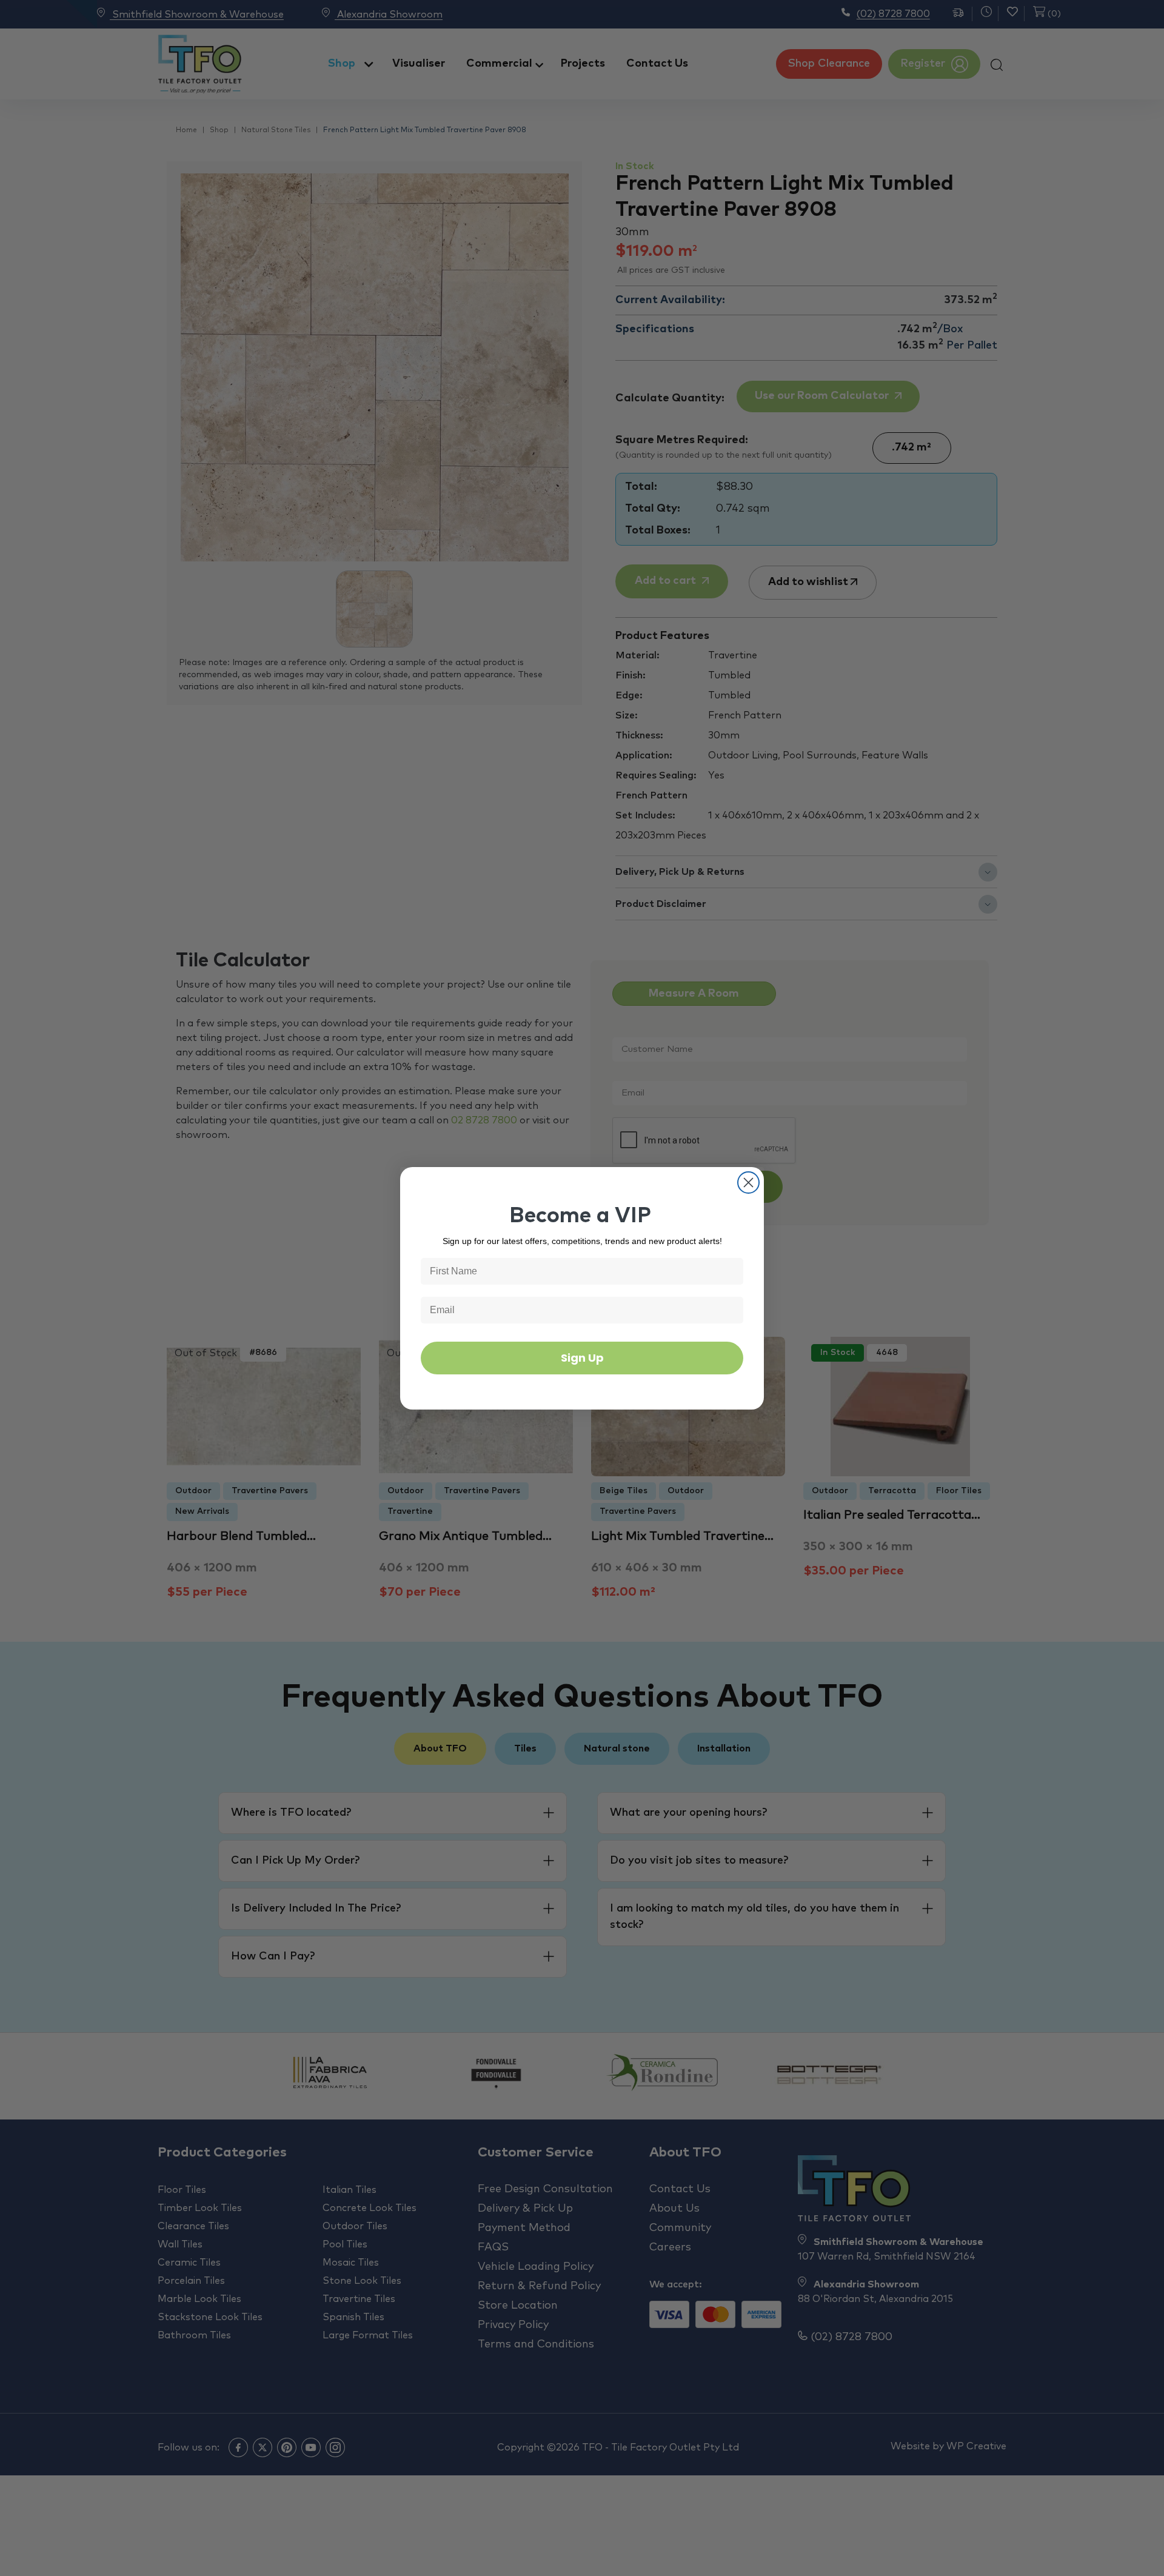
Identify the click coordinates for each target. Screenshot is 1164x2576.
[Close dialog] (748, 1183)
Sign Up (582, 1358)
